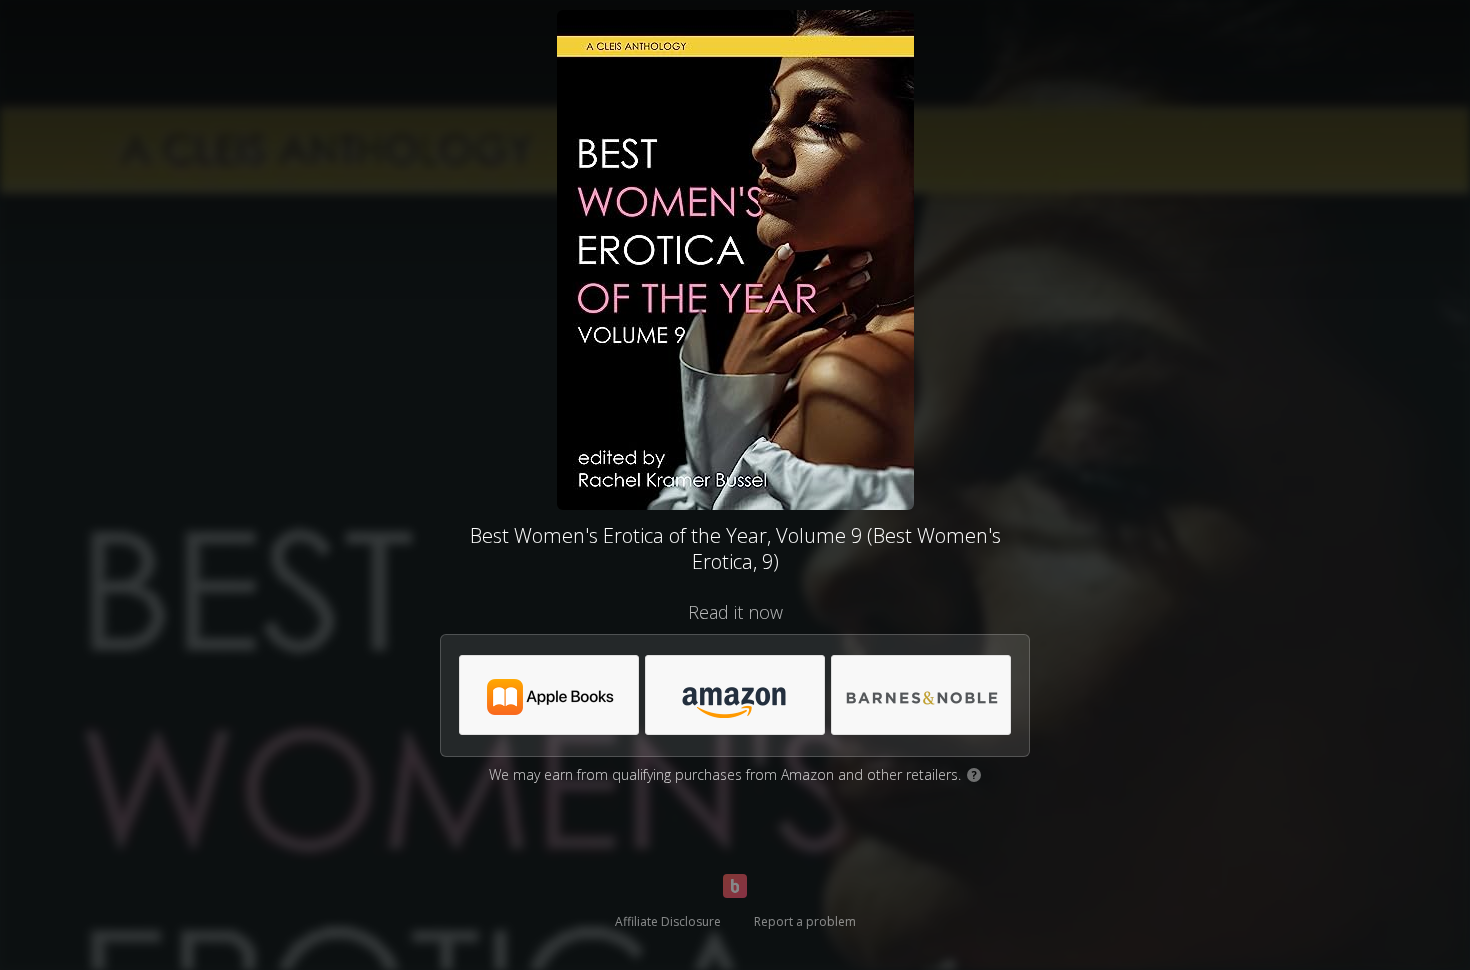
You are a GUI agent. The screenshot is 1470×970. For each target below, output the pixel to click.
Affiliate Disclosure (668, 921)
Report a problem (805, 921)
